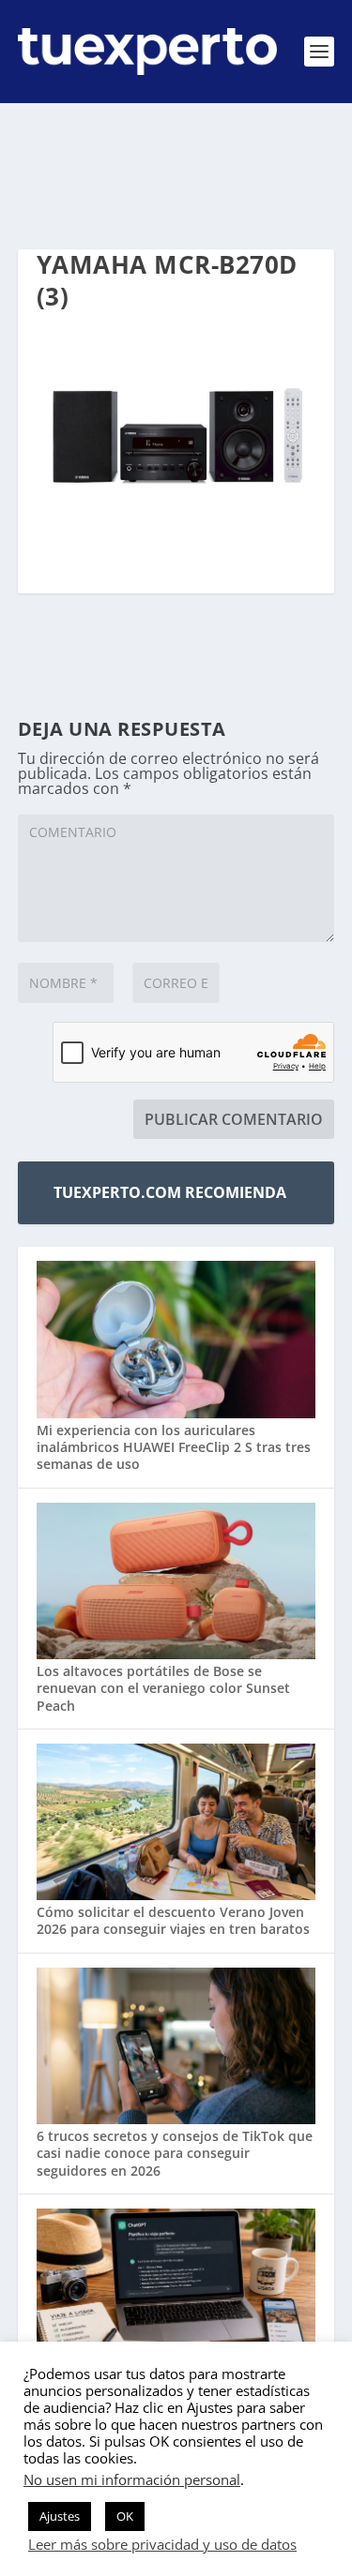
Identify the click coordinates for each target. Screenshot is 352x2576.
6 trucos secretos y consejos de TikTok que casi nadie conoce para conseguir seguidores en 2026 (175, 2153)
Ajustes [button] (60, 2516)
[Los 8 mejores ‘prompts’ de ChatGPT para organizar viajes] (176, 2289)
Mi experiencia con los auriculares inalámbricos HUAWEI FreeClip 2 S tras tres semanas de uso (174, 1447)
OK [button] (125, 2516)
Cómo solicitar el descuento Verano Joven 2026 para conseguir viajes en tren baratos (173, 1920)
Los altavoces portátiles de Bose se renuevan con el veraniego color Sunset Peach (163, 1688)
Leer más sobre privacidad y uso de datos (162, 2544)
